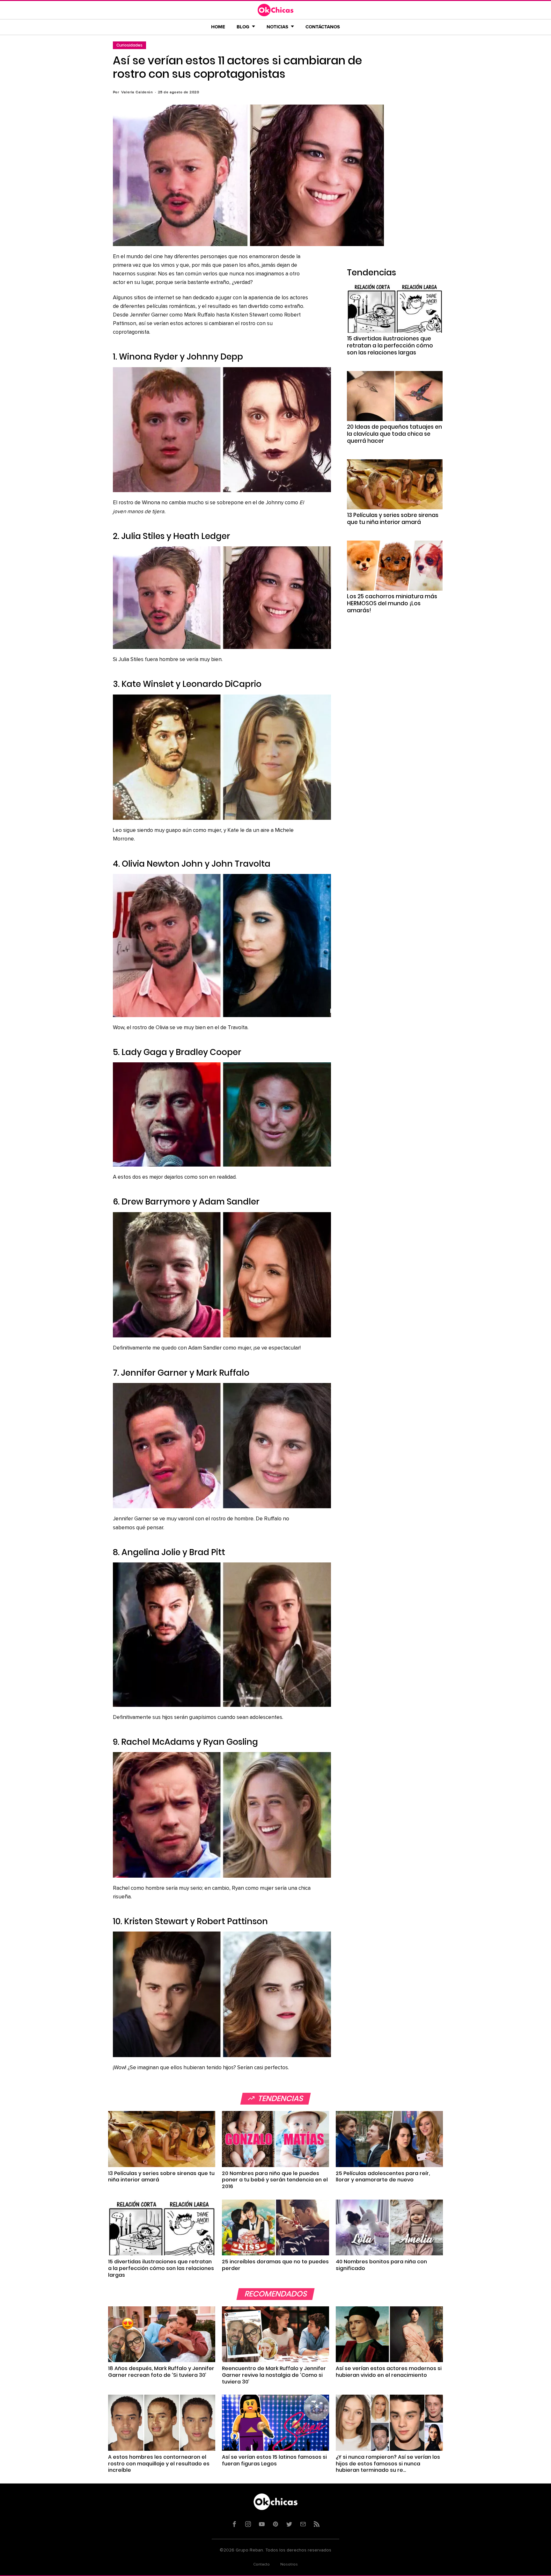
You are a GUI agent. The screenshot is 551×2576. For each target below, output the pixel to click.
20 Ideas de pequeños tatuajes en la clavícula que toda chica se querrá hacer (394, 434)
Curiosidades (129, 45)
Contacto (261, 2565)
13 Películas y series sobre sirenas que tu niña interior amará (393, 519)
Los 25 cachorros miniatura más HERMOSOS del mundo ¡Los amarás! (392, 603)
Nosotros (289, 2565)
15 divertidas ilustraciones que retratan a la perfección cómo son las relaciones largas (390, 346)
